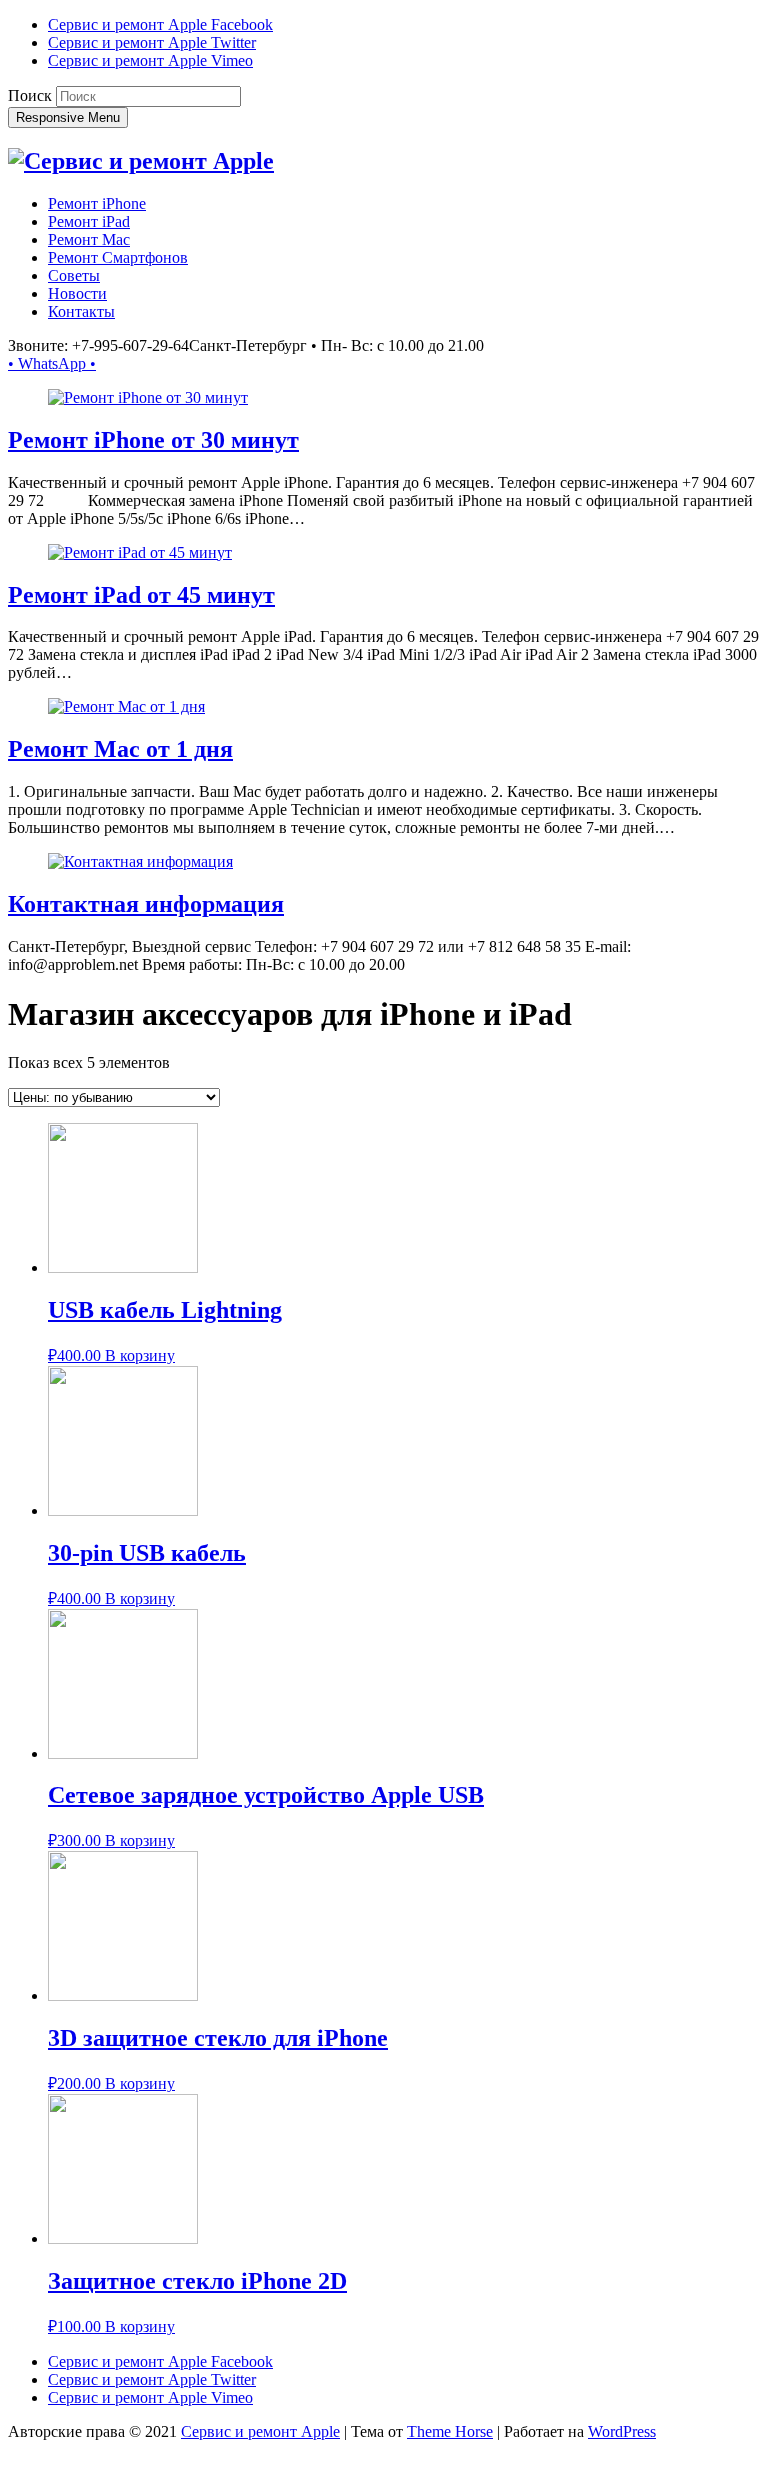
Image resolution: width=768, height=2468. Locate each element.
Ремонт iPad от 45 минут (141, 595)
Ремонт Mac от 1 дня (120, 749)
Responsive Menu (68, 117)
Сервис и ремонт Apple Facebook (160, 24)
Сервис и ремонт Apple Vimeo (150, 60)
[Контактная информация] (140, 861)
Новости (77, 293)
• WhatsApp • (52, 363)
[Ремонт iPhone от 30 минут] (148, 397)
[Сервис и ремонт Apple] (141, 161)
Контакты (81, 311)
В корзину (140, 1355)
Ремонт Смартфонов (118, 257)
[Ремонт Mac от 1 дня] (126, 706)
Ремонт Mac (89, 239)
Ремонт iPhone (97, 203)
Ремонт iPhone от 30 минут (153, 440)
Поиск (30, 95)
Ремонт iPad (89, 221)
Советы (74, 275)
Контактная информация (146, 904)
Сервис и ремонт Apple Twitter (152, 42)
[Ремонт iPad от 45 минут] (140, 552)
